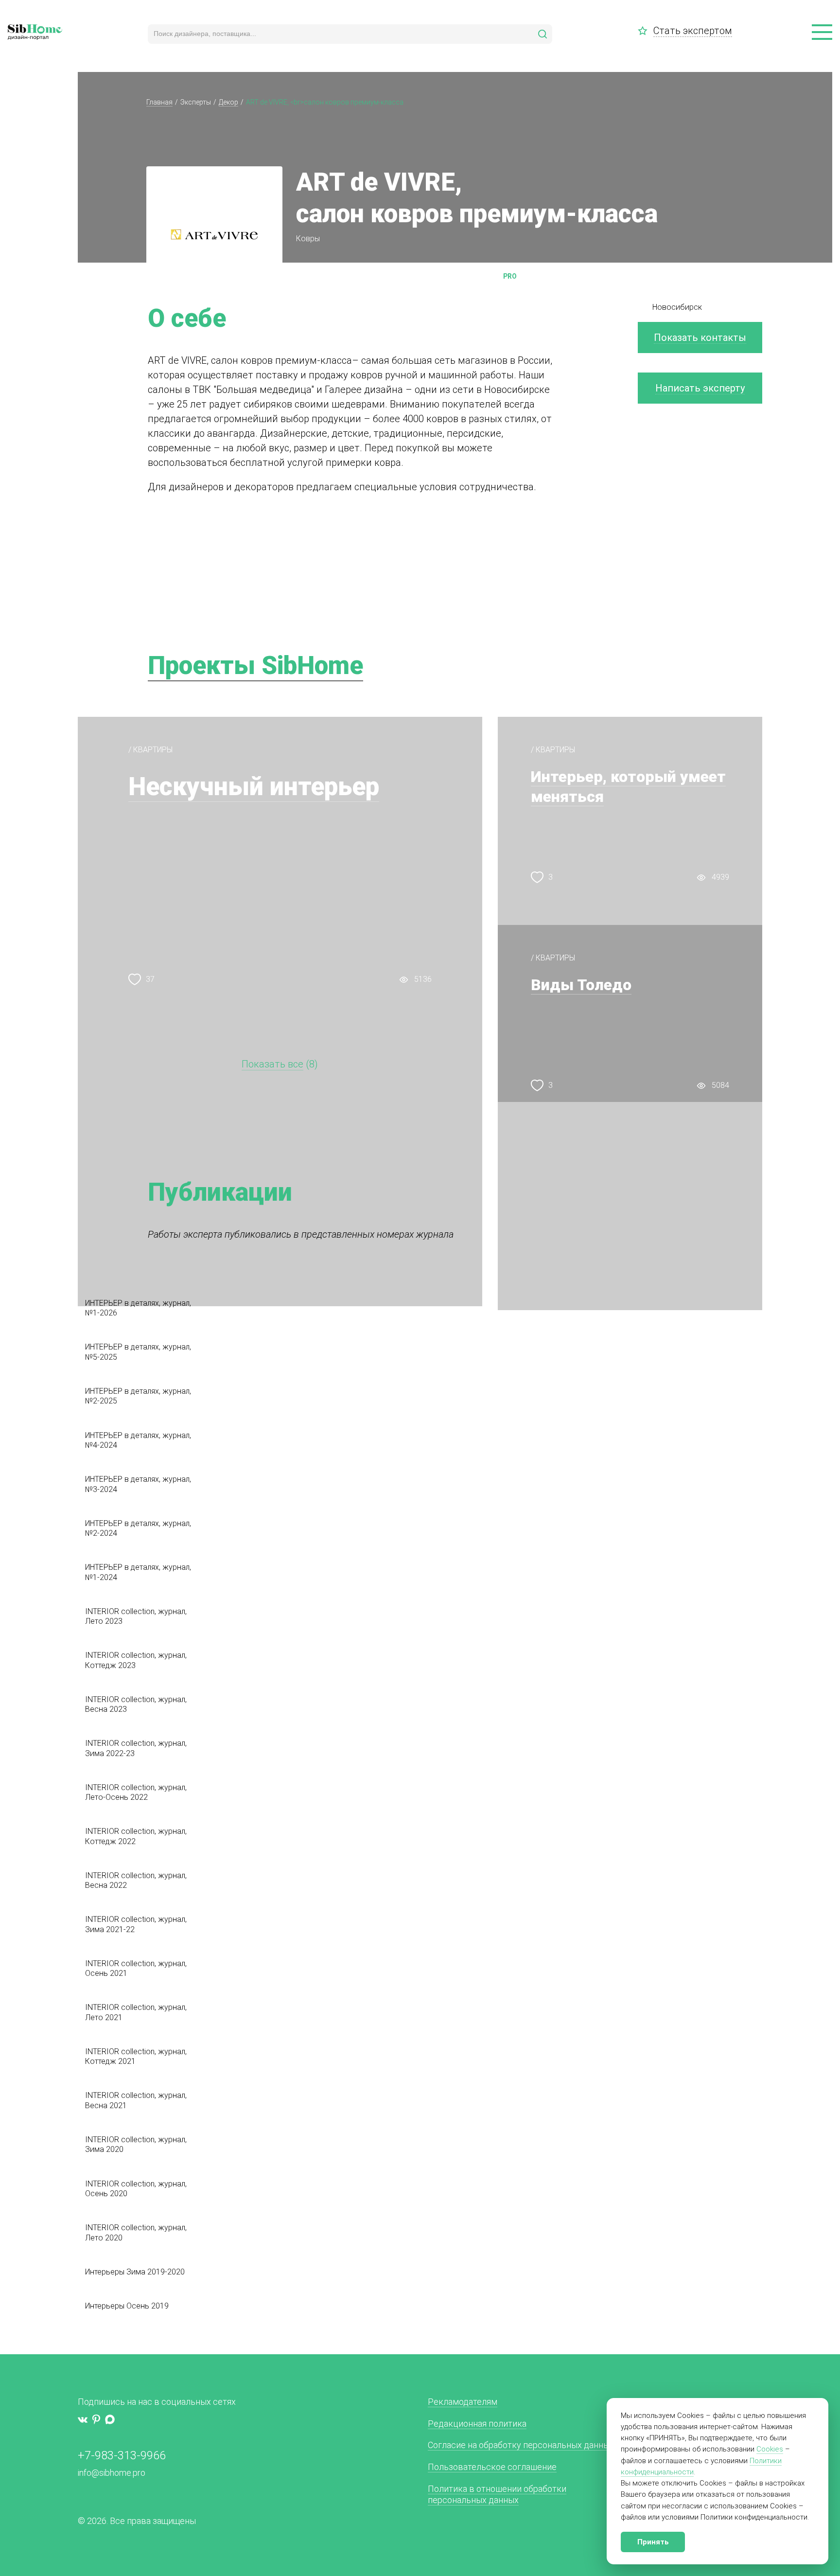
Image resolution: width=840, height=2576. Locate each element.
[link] (646, 31)
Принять (653, 2542)
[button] (822, 33)
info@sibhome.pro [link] (112, 2473)
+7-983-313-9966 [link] (122, 2455)
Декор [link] (228, 102)
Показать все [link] (272, 1064)
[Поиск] (542, 34)
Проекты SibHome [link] (255, 666)
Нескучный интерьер (254, 787)
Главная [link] (159, 102)
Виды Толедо (581, 985)
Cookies (770, 2449)
